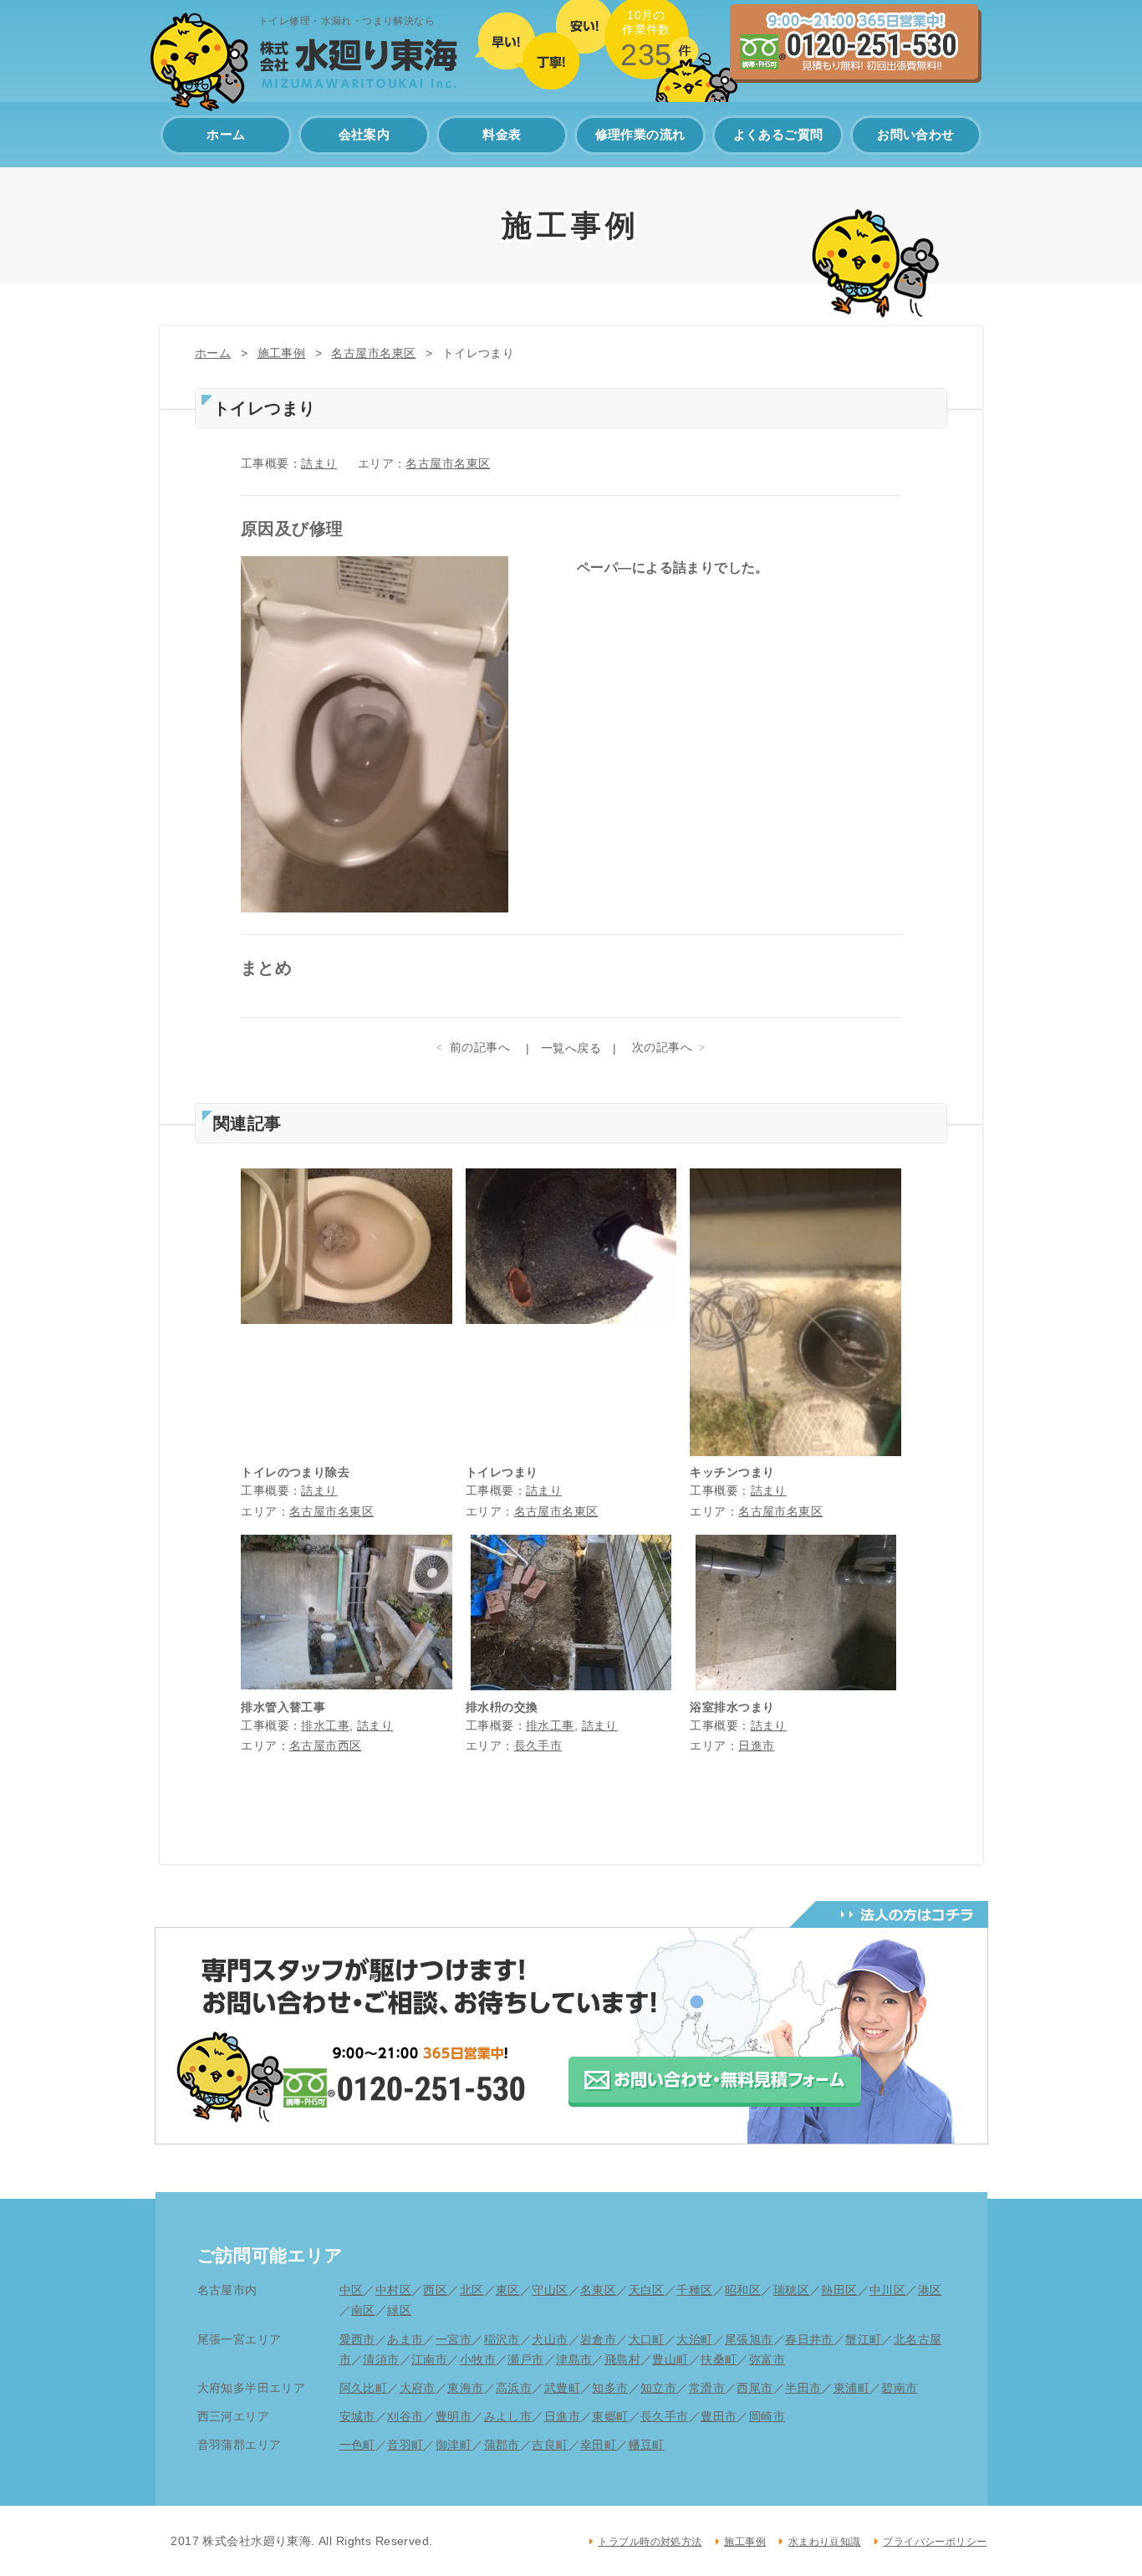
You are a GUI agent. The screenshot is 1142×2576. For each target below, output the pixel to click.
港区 (930, 2290)
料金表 (502, 134)
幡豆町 (647, 2445)
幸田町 (598, 2445)
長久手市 (538, 1745)
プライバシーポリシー (935, 2542)
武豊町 (562, 2388)
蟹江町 (863, 2339)
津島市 (574, 2359)
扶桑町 (719, 2359)
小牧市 (478, 2359)
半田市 (803, 2388)
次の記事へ (662, 1047)
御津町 (454, 2445)
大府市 (418, 2388)
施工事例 (282, 353)
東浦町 (851, 2388)
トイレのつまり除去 (295, 1472)
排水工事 (325, 1725)
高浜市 (514, 2388)
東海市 (465, 2388)
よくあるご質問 (778, 134)
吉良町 (550, 2445)
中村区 (393, 2290)
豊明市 (454, 2416)
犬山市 (550, 2339)
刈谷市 (405, 2416)
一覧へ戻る (571, 1048)
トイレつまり (502, 1472)
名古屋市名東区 (373, 353)
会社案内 (365, 134)
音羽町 (405, 2445)
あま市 (405, 2339)
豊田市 (719, 2416)
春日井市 (809, 2339)
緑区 (399, 2310)
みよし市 (508, 2416)
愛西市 (357, 2339)
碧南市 (899, 2388)
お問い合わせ (916, 134)
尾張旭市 (749, 2339)
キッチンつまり (732, 1472)
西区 (435, 2290)
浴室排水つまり (732, 1707)
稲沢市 (502, 2339)
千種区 (694, 2290)
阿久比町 (364, 2388)
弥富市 (767, 2359)
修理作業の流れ (640, 134)
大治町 (694, 2339)
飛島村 (622, 2359)
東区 (508, 2290)
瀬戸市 (525, 2359)
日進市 (756, 1745)
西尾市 (755, 2388)
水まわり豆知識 (824, 2542)
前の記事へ (480, 1047)
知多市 (610, 2388)
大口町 (647, 2339)
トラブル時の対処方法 (650, 2542)
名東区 (598, 2290)
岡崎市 (767, 2416)
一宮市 (454, 2339)
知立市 (658, 2388)
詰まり (319, 463)
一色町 (357, 2445)
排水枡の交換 (502, 1707)
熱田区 (839, 2290)
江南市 (429, 2359)
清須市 (381, 2359)
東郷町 (610, 2416)
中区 (352, 2290)
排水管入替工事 (283, 1707)
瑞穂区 (791, 2290)
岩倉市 (598, 2339)
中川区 (887, 2290)
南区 (363, 2310)
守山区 (550, 2290)
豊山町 (670, 2359)
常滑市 (707, 2388)
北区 (472, 2290)
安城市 (357, 2416)
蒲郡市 (502, 2445)
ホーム (226, 134)
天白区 (647, 2290)
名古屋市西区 (326, 1745)
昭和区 (743, 2290)
